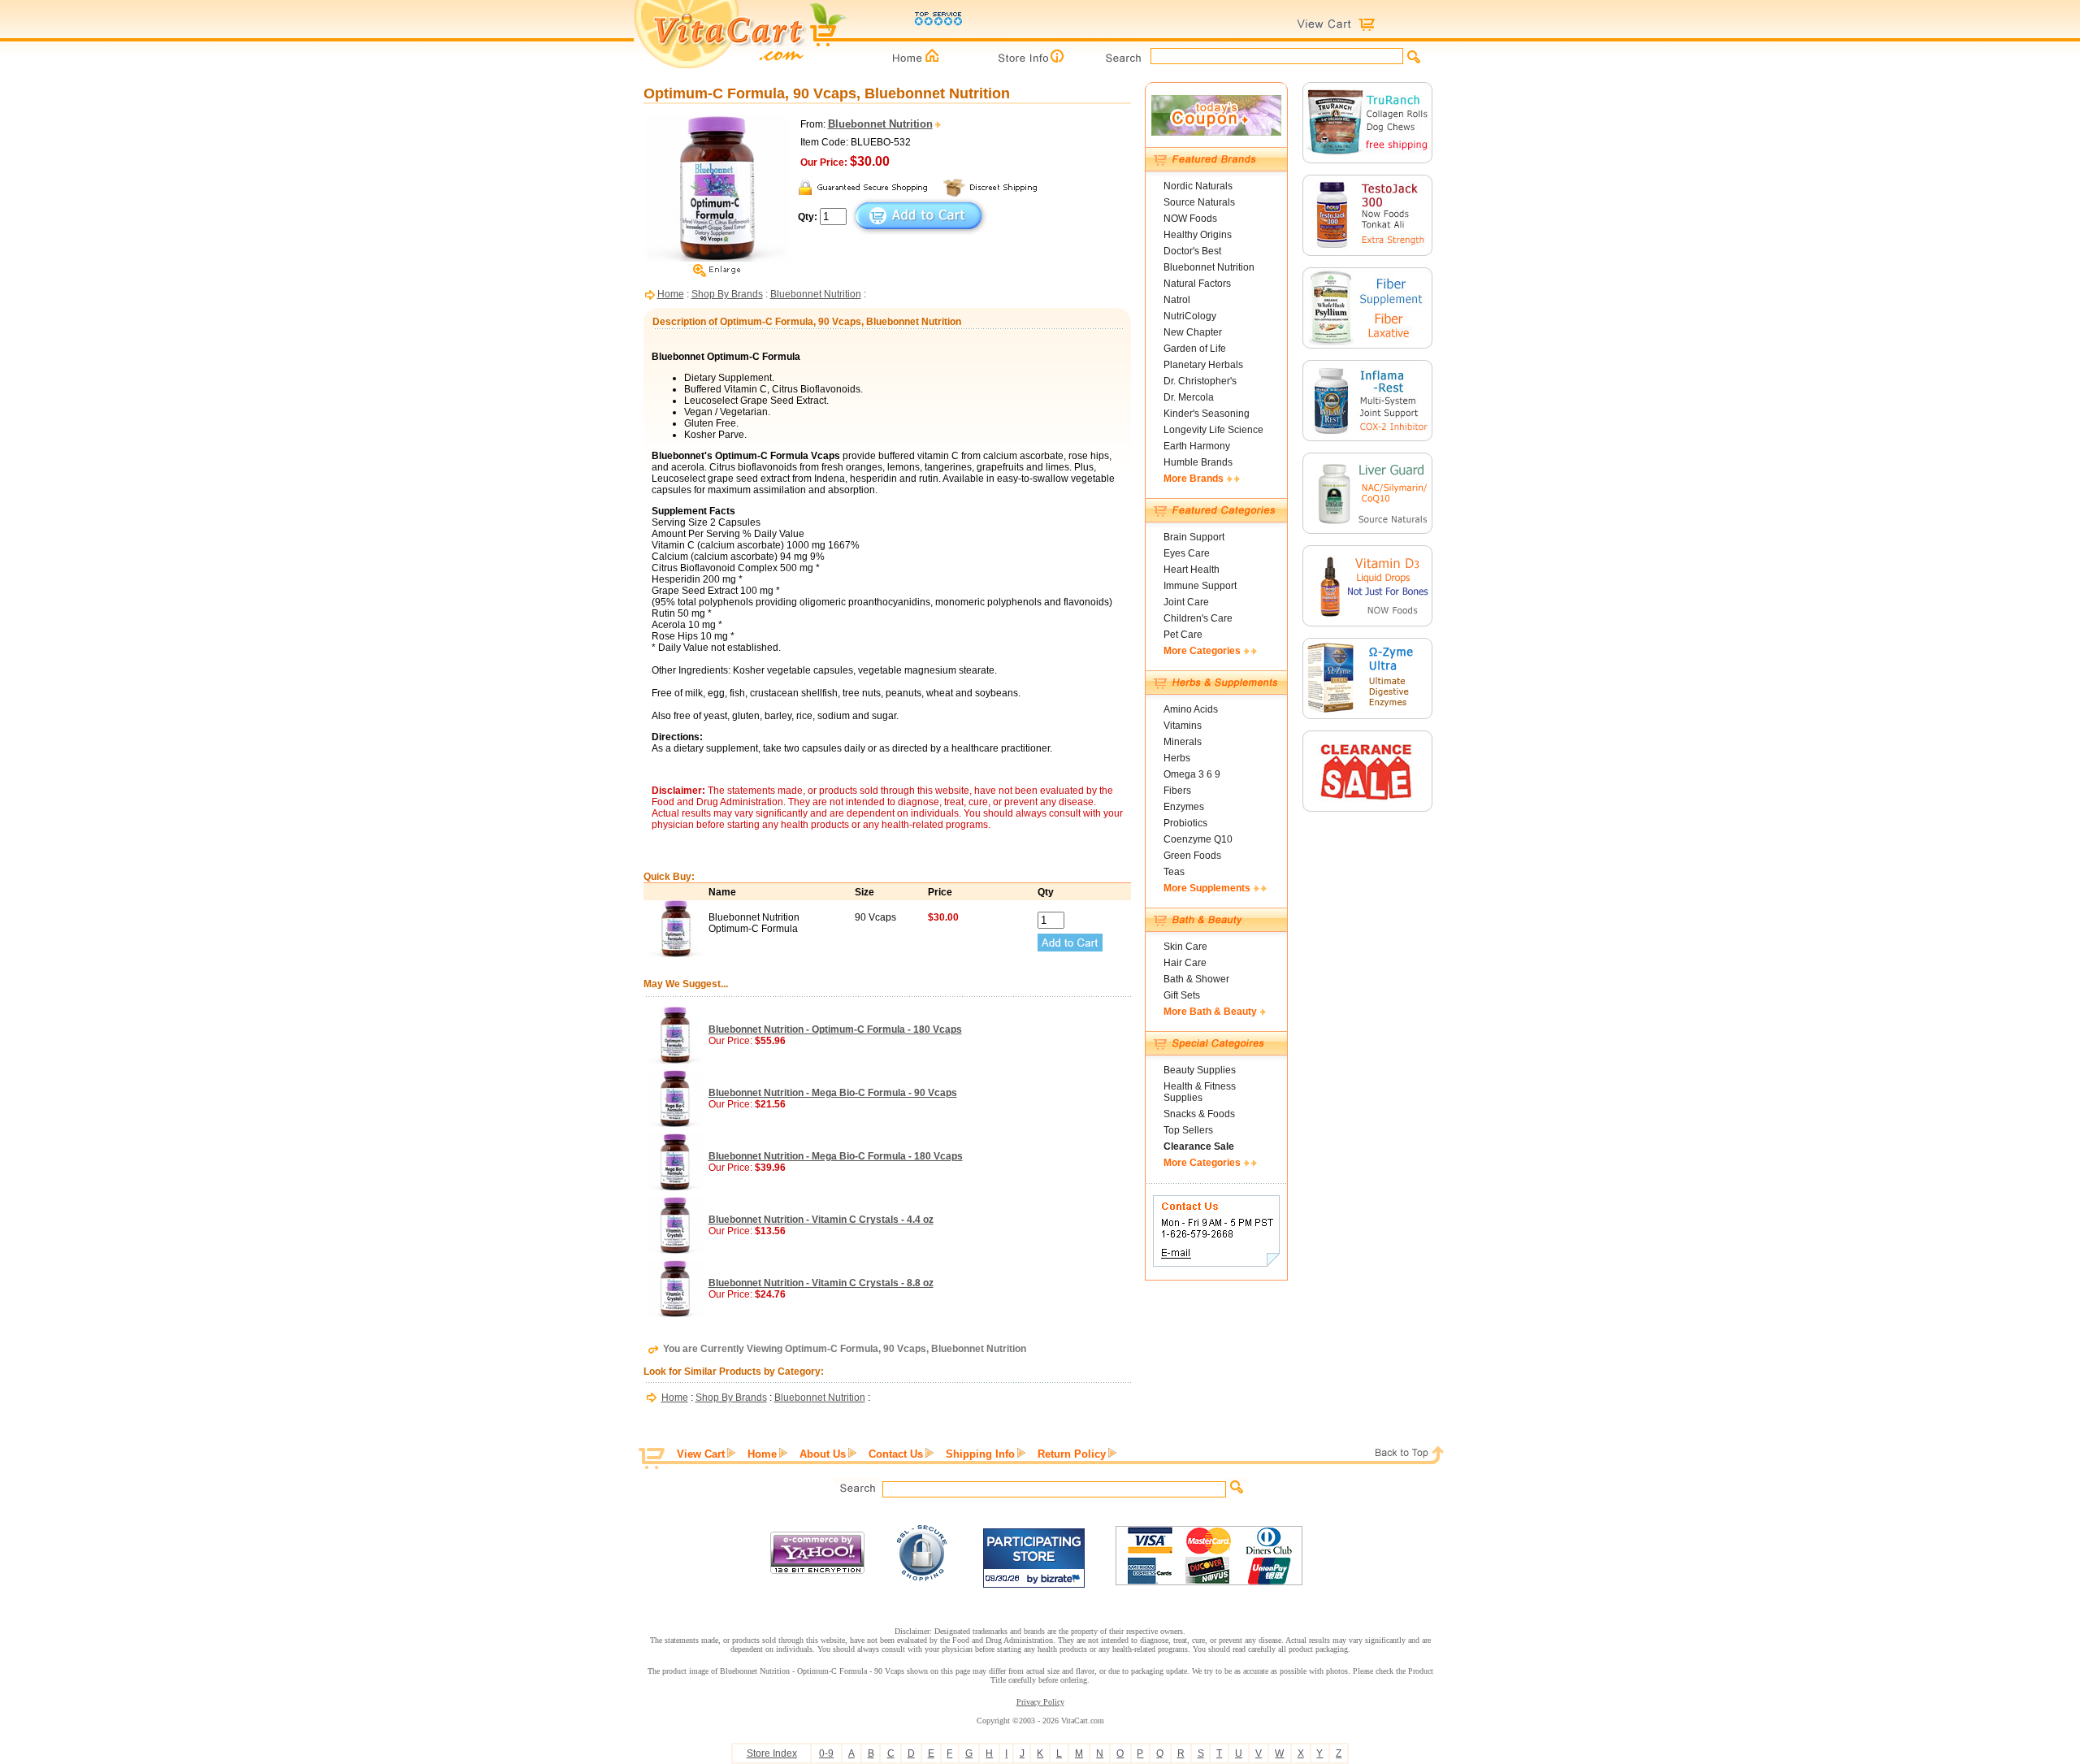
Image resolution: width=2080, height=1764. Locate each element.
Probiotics (1185, 823)
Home (671, 294)
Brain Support (1194, 537)
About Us (823, 1454)
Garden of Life (1195, 349)
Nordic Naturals (1198, 186)
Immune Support (1200, 586)
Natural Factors (1197, 284)
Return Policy (1072, 1454)
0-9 (826, 1753)
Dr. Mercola (1189, 397)
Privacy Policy (1040, 1702)
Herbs (1177, 758)
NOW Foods (1190, 219)
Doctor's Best (1192, 251)
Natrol (1177, 300)
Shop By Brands (727, 294)
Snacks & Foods (1199, 1114)
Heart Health (1192, 570)
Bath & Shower (1196, 979)
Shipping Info (980, 1454)
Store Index (772, 1753)
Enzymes (1184, 807)
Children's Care (1198, 618)
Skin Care (1185, 947)
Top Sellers (1188, 1130)
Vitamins (1183, 726)
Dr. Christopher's (1200, 381)
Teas (1174, 872)
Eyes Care (1187, 553)
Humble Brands (1198, 462)
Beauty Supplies (1200, 1070)
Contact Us (896, 1454)
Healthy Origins (1198, 235)
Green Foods (1192, 856)
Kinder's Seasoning (1207, 414)
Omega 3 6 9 (1192, 774)
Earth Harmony (1197, 446)
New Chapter (1193, 332)
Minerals (1183, 742)
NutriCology (1190, 316)
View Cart (701, 1454)
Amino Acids (1191, 709)
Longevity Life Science (1213, 430)
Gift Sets (1182, 995)
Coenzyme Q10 (1198, 839)
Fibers (1177, 791)
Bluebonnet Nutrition (816, 294)
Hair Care (1185, 963)
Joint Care (1186, 602)
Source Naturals (1199, 202)
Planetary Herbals (1203, 365)
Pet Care (1183, 635)
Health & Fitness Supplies (1200, 1092)
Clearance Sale (1199, 1146)
